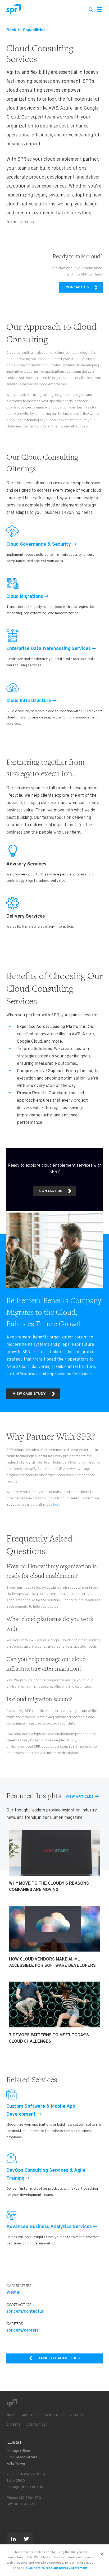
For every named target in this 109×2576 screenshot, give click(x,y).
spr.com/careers (22, 2331)
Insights (76, 2415)
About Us (30, 2415)
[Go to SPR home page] (12, 2403)
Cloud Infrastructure (29, 701)
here (57, 1505)
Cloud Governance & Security (39, 545)
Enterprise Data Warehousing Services (49, 649)
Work (11, 2415)
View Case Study (29, 1394)
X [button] (103, 2552)
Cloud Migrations (25, 597)
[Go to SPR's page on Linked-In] (13, 2539)
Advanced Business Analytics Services (49, 2227)
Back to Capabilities (26, 30)
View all (14, 2293)
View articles (80, 1797)
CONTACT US (77, 287)
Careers (13, 2425)
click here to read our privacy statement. (57, 2568)
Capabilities (53, 2415)
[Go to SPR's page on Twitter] (26, 2539)
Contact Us (36, 2425)
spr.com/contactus (25, 2312)
